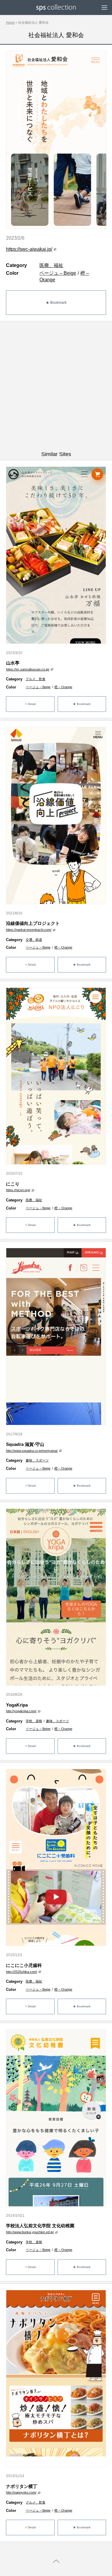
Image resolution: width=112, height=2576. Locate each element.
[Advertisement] (56, 386)
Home (10, 22)
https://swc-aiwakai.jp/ (29, 249)
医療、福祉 (51, 265)
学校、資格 (34, 1721)
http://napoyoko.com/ (21, 2492)
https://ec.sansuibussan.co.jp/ (28, 669)
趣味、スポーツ (37, 1460)
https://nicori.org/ (18, 1190)
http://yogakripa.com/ (21, 1711)
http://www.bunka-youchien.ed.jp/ (30, 2232)
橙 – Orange (63, 687)
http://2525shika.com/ (22, 1972)
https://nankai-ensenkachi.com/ (29, 930)
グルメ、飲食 (36, 679)
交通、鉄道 (34, 940)
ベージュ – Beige (58, 273)
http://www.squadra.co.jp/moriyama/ (32, 1451)
